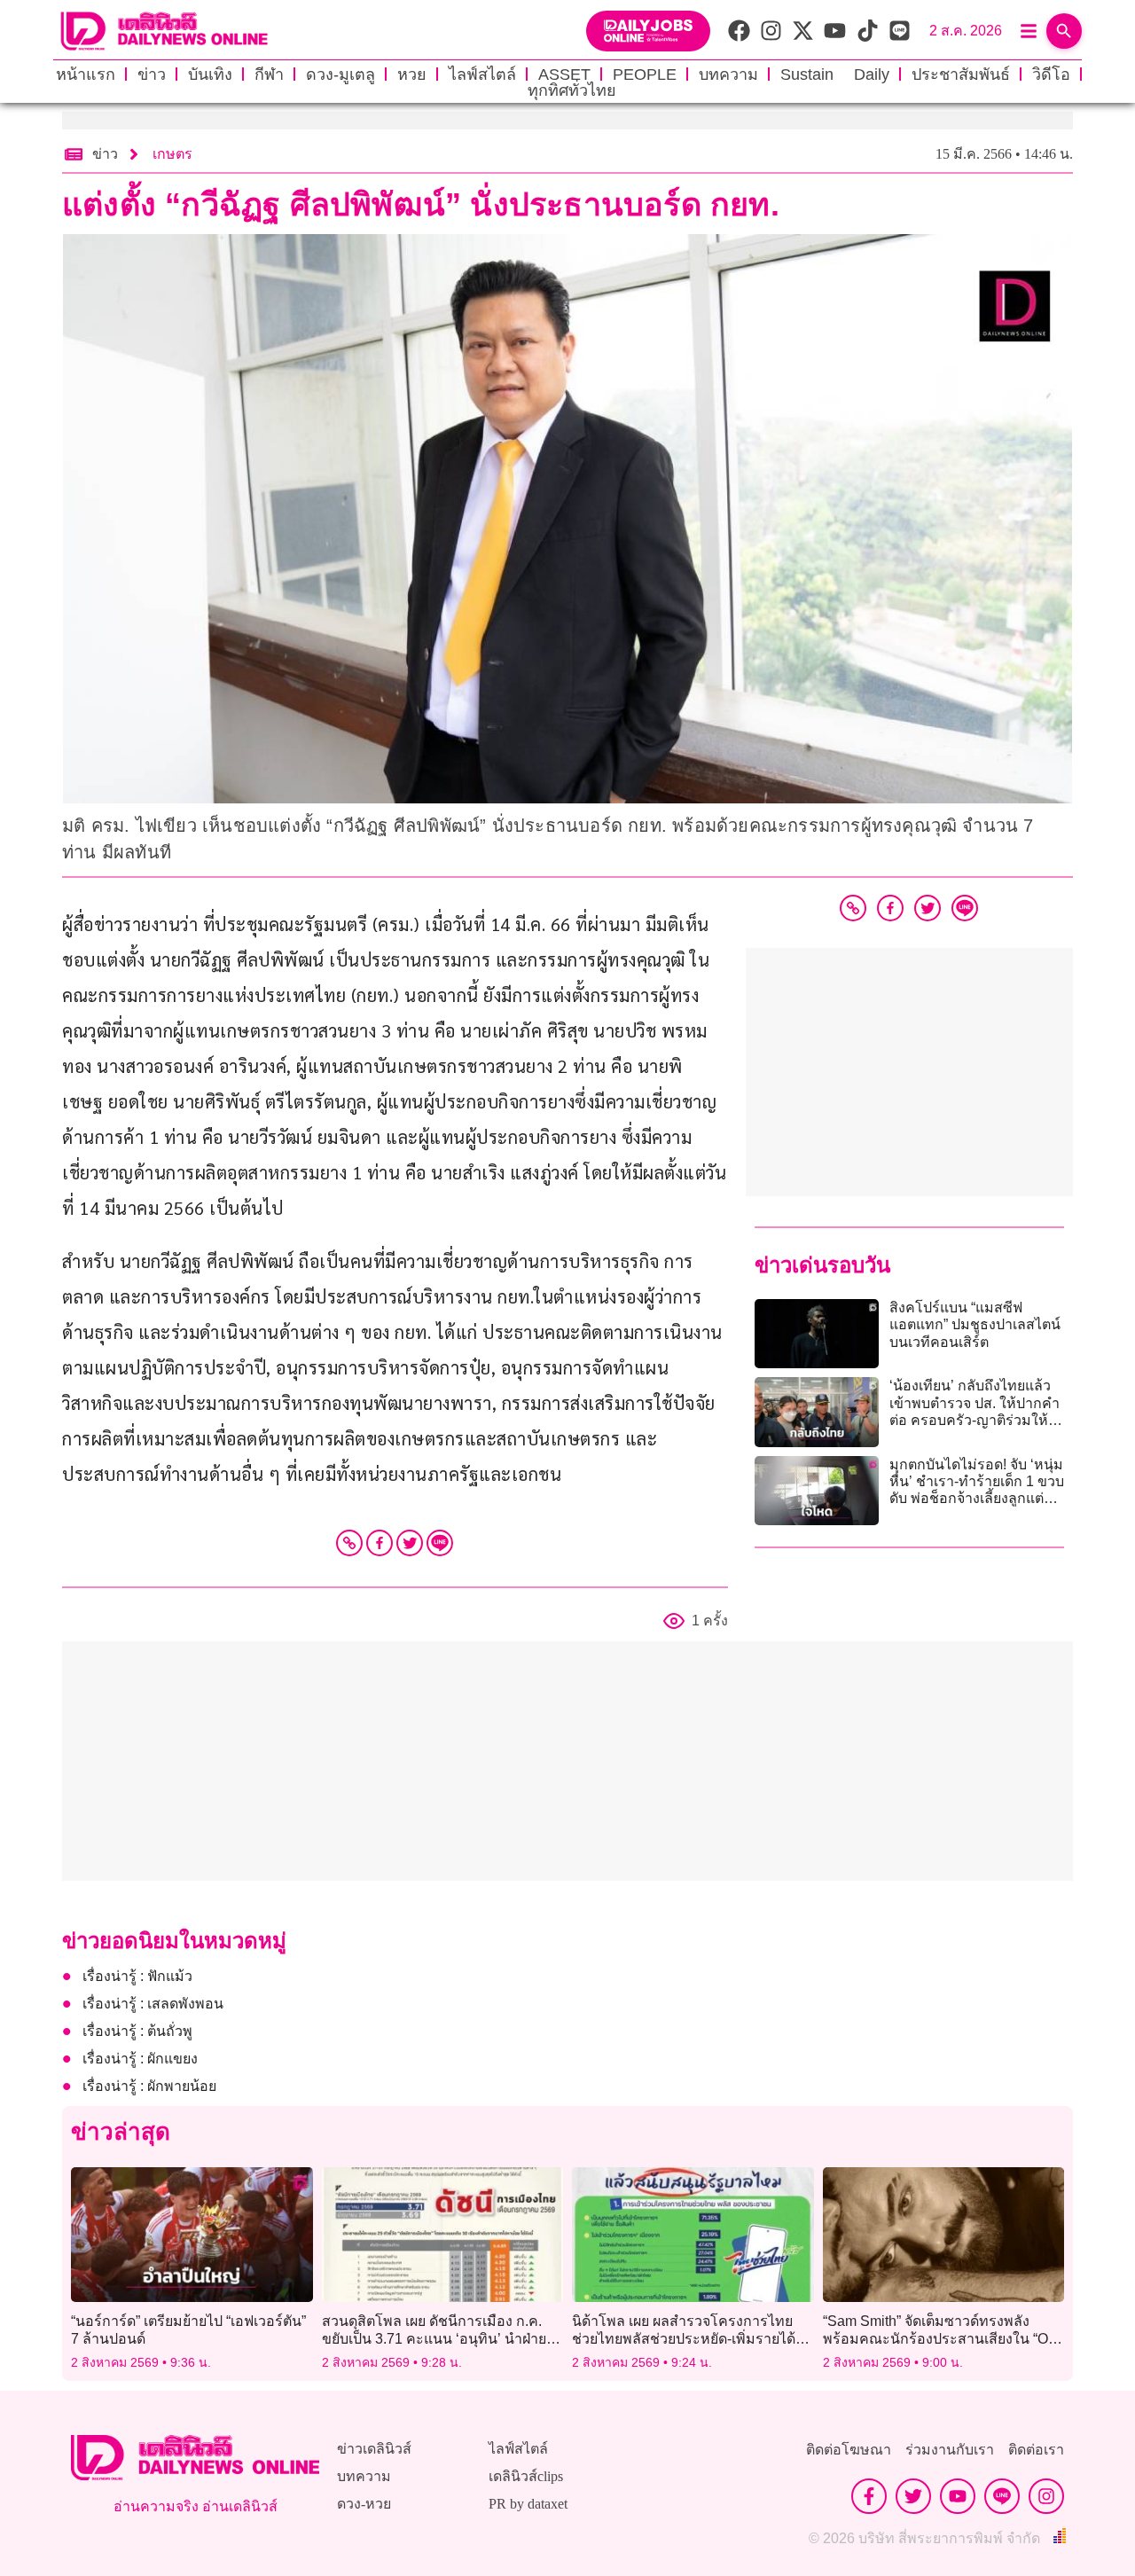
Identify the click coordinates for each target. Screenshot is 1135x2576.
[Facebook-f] (869, 2496)
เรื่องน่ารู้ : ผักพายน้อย (149, 2086)
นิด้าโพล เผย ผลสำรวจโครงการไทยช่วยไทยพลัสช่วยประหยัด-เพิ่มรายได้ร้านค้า (684, 2338)
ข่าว (152, 74)
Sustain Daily (835, 74)
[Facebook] (380, 1543)
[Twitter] (410, 1543)
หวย (412, 74)
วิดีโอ (1051, 74)
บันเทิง (210, 74)
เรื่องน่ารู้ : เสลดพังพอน (153, 2004)
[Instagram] (1046, 2496)
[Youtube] (958, 2496)
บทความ (728, 74)
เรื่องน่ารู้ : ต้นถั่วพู (137, 2031)
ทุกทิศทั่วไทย (572, 90)
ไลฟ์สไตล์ (482, 74)
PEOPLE (645, 74)
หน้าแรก (86, 74)
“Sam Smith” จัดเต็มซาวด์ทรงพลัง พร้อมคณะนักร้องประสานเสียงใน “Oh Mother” (939, 2338)
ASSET (564, 74)
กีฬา (269, 74)
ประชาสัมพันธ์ (961, 74)
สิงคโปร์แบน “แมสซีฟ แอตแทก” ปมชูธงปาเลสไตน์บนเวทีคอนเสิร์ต (975, 1324)
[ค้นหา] (1064, 31)
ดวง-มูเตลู (340, 74)
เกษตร (172, 154)
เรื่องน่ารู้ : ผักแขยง (140, 2059)
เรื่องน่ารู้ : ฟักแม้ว (137, 1976)
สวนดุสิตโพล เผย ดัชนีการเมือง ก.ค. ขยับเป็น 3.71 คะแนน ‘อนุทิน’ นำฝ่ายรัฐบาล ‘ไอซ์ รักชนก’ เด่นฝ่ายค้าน (434, 2338)
